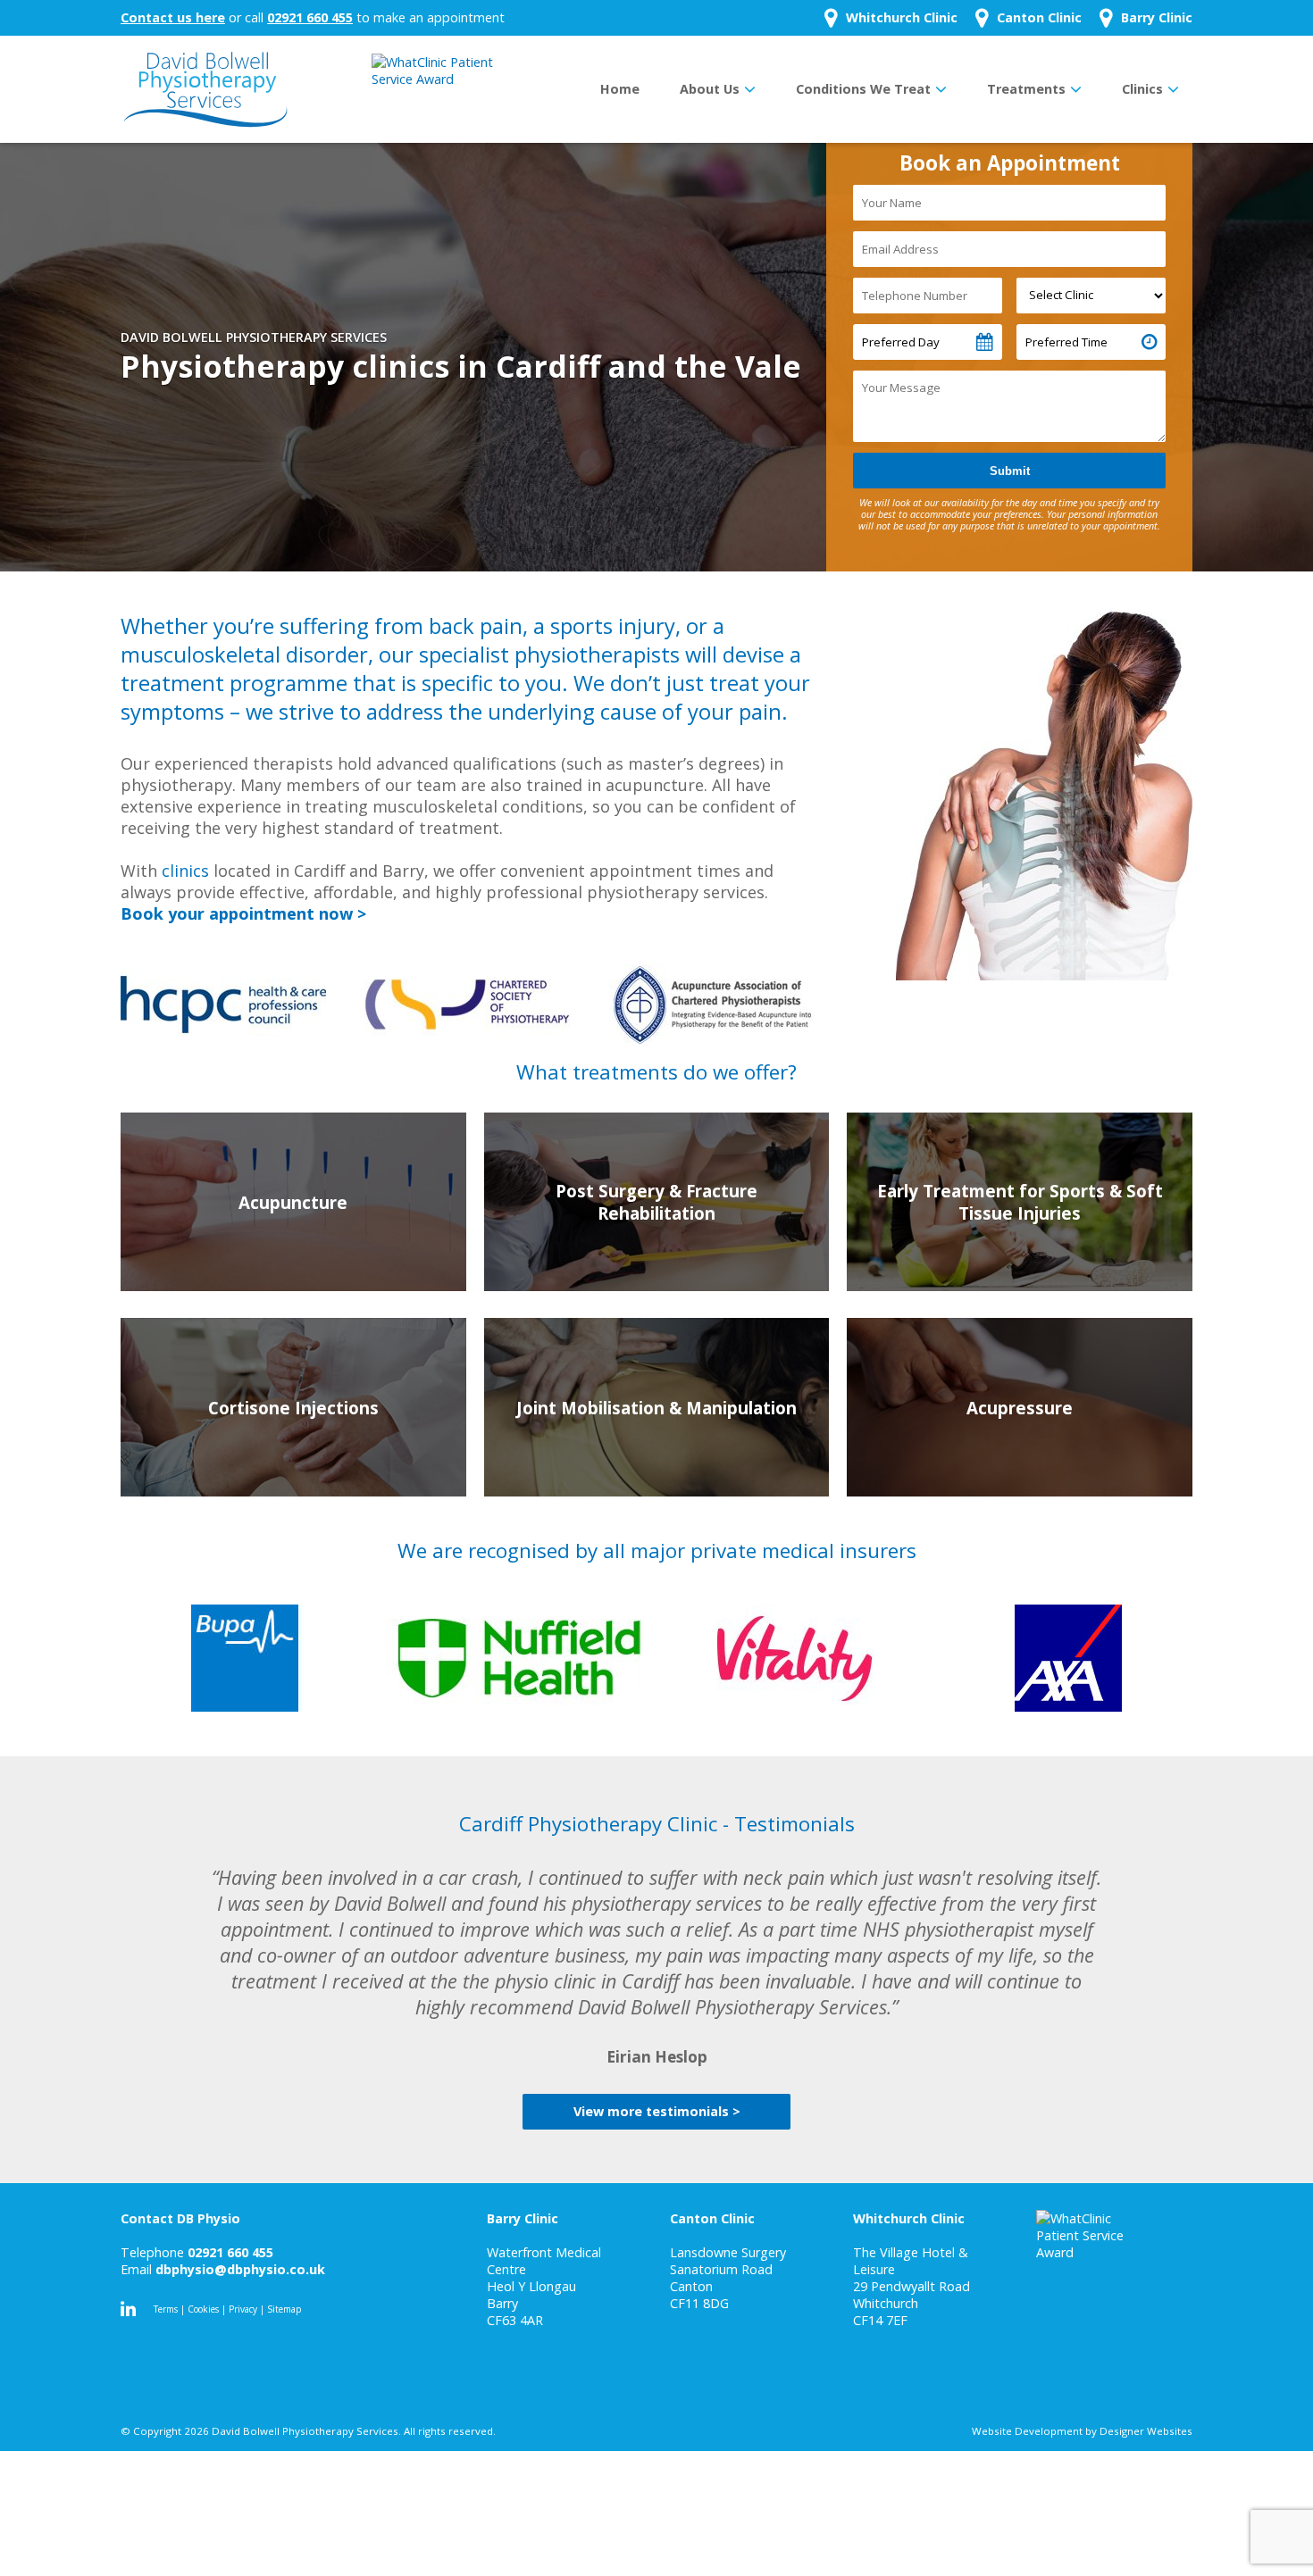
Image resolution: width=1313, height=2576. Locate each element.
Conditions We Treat (863, 89)
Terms (166, 2309)
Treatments (1026, 89)
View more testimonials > (657, 2111)
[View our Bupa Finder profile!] (245, 1658)
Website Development (1027, 2431)
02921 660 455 (310, 17)
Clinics (1142, 89)
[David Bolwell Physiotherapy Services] (205, 89)
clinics (185, 871)
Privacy (243, 2309)
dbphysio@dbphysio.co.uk (240, 2269)
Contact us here (173, 17)
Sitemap (284, 2309)
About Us (710, 89)
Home (620, 89)
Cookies (203, 2309)
